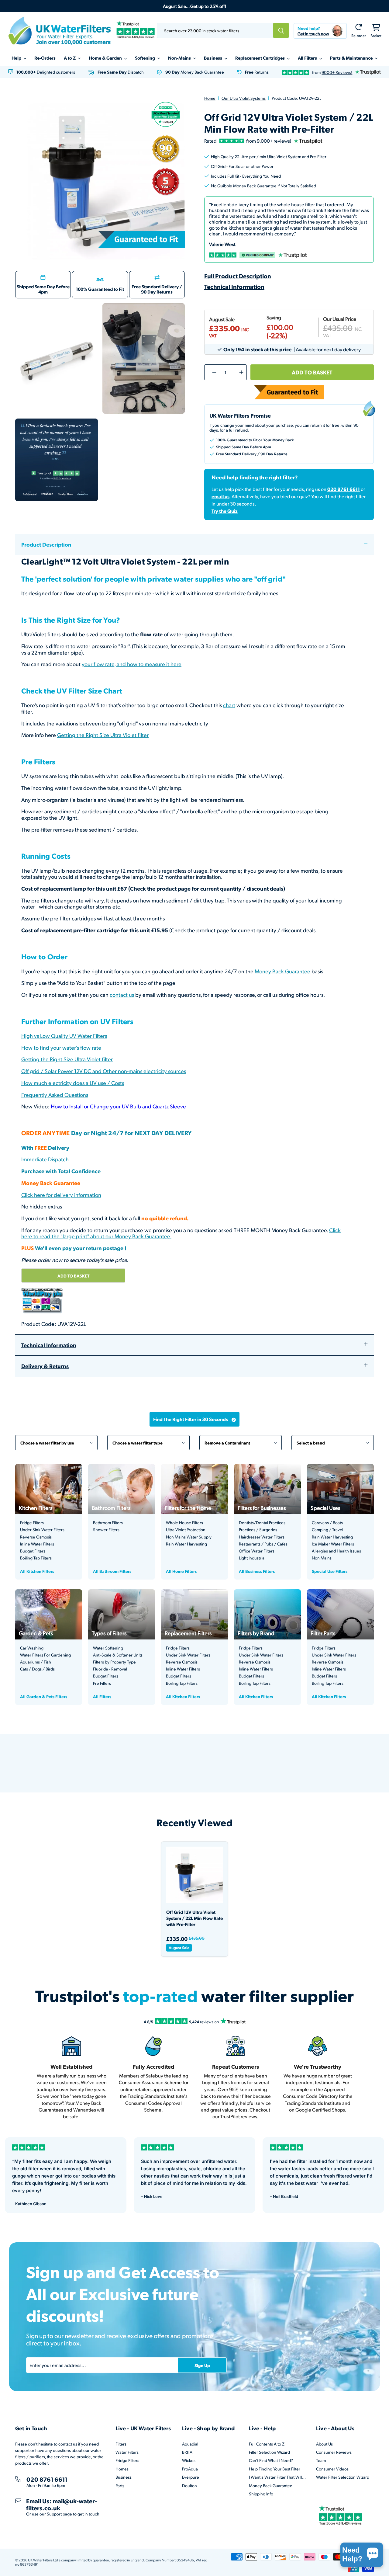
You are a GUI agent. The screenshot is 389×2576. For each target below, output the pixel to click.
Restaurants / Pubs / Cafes (263, 1544)
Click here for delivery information (61, 1195)
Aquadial (190, 2444)
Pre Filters (102, 1683)
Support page (59, 2514)
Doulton (189, 2486)
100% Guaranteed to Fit (100, 289)
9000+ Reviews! (337, 72)
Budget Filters (33, 1551)
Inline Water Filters (37, 1544)
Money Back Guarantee (282, 971)
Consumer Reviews (334, 2452)
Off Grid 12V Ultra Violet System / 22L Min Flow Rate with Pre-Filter (194, 1918)
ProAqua (190, 2469)
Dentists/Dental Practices (262, 1523)
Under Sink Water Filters (42, 1530)
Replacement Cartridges (260, 58)
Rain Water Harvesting (186, 1544)
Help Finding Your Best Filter (275, 2469)
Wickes (189, 2460)
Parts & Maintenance (352, 58)
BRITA (187, 2452)
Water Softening (108, 1648)
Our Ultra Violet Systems (244, 98)
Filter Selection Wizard (269, 2452)
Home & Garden (106, 58)
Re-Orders (45, 58)
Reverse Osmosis (36, 1537)
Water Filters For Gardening (45, 1655)
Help (17, 58)
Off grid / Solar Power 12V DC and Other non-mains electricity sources (104, 1071)
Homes (122, 2469)
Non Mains (322, 1558)
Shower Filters (106, 1530)
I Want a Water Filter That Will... (277, 2477)
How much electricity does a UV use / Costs (73, 1083)
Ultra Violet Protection (186, 1530)
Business (213, 58)
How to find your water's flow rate (61, 1047)
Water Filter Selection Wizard (343, 2477)
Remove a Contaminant (241, 1440)
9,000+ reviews (273, 141)
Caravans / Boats (327, 1523)
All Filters (308, 58)
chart (229, 705)
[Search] (281, 30)
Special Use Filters (330, 1571)
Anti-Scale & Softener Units (118, 1655)
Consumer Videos (332, 2469)
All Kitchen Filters (37, 1571)
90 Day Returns (157, 292)
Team (321, 2460)
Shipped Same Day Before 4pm (43, 289)
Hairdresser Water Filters (262, 1537)
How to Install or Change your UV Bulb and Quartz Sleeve (118, 1106)
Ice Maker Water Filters (333, 1544)
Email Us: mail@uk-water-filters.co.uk (62, 2504)
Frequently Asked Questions (55, 1095)
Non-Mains (180, 58)
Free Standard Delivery (155, 287)
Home (210, 98)
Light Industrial (252, 1558)
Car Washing (32, 1648)
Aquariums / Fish (36, 1662)
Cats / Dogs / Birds (37, 1669)
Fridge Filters (32, 1523)
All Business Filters (257, 1571)
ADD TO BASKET (73, 1276)
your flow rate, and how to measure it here (132, 664)
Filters (121, 2444)
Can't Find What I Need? (271, 2460)
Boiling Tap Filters (36, 1558)
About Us (324, 2444)
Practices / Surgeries (258, 1530)
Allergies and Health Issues (336, 1551)
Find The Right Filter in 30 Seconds (191, 1419)
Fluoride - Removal (110, 1669)
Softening (145, 58)
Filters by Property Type (114, 1662)
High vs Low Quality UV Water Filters (64, 1036)
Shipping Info (261, 2494)
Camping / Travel (327, 1530)
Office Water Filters (257, 1551)
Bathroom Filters (108, 1523)
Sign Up (202, 2365)
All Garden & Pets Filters (44, 1696)
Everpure (191, 2477)
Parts (120, 2486)
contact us (122, 994)
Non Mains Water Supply (189, 1537)
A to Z (70, 58)
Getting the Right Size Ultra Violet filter (103, 735)
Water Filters (127, 2452)
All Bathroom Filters (112, 1571)
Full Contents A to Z (267, 2444)
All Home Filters (181, 1571)
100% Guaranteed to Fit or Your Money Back (255, 440)
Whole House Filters (184, 1523)
